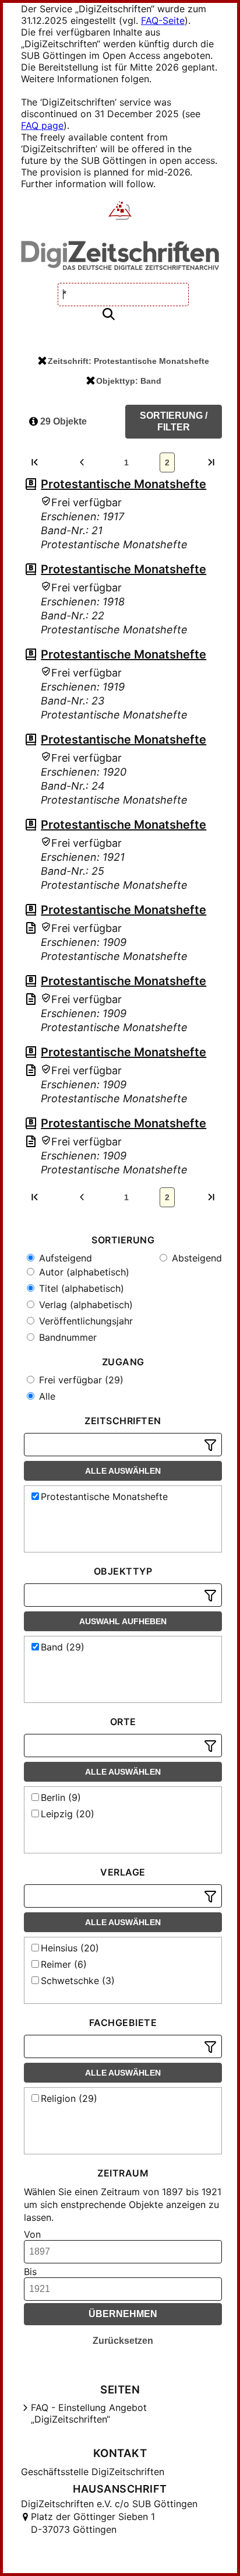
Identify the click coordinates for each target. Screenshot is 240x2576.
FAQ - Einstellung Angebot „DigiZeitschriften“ (89, 2413)
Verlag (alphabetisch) (84, 1305)
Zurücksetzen (123, 2341)
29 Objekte (62, 421)
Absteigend (195, 1258)
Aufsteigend (64, 1258)
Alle (46, 1396)
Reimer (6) (64, 1964)
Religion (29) (69, 2098)
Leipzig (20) (68, 1814)
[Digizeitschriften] (120, 212)
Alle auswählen (123, 1471)
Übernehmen (123, 2314)
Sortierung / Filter (174, 421)
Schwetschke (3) (78, 1981)
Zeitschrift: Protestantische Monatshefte (128, 361)
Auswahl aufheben (123, 1621)
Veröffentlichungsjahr (84, 1321)
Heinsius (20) (70, 1948)
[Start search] (108, 315)
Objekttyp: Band (129, 381)
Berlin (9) (61, 1797)
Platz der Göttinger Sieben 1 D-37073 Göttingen (93, 2523)
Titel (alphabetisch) (80, 1288)
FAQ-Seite (163, 20)
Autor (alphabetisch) (83, 1272)
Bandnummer (66, 1337)
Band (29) (63, 1647)
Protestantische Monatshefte (123, 484)
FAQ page (42, 125)
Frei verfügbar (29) (80, 1380)
